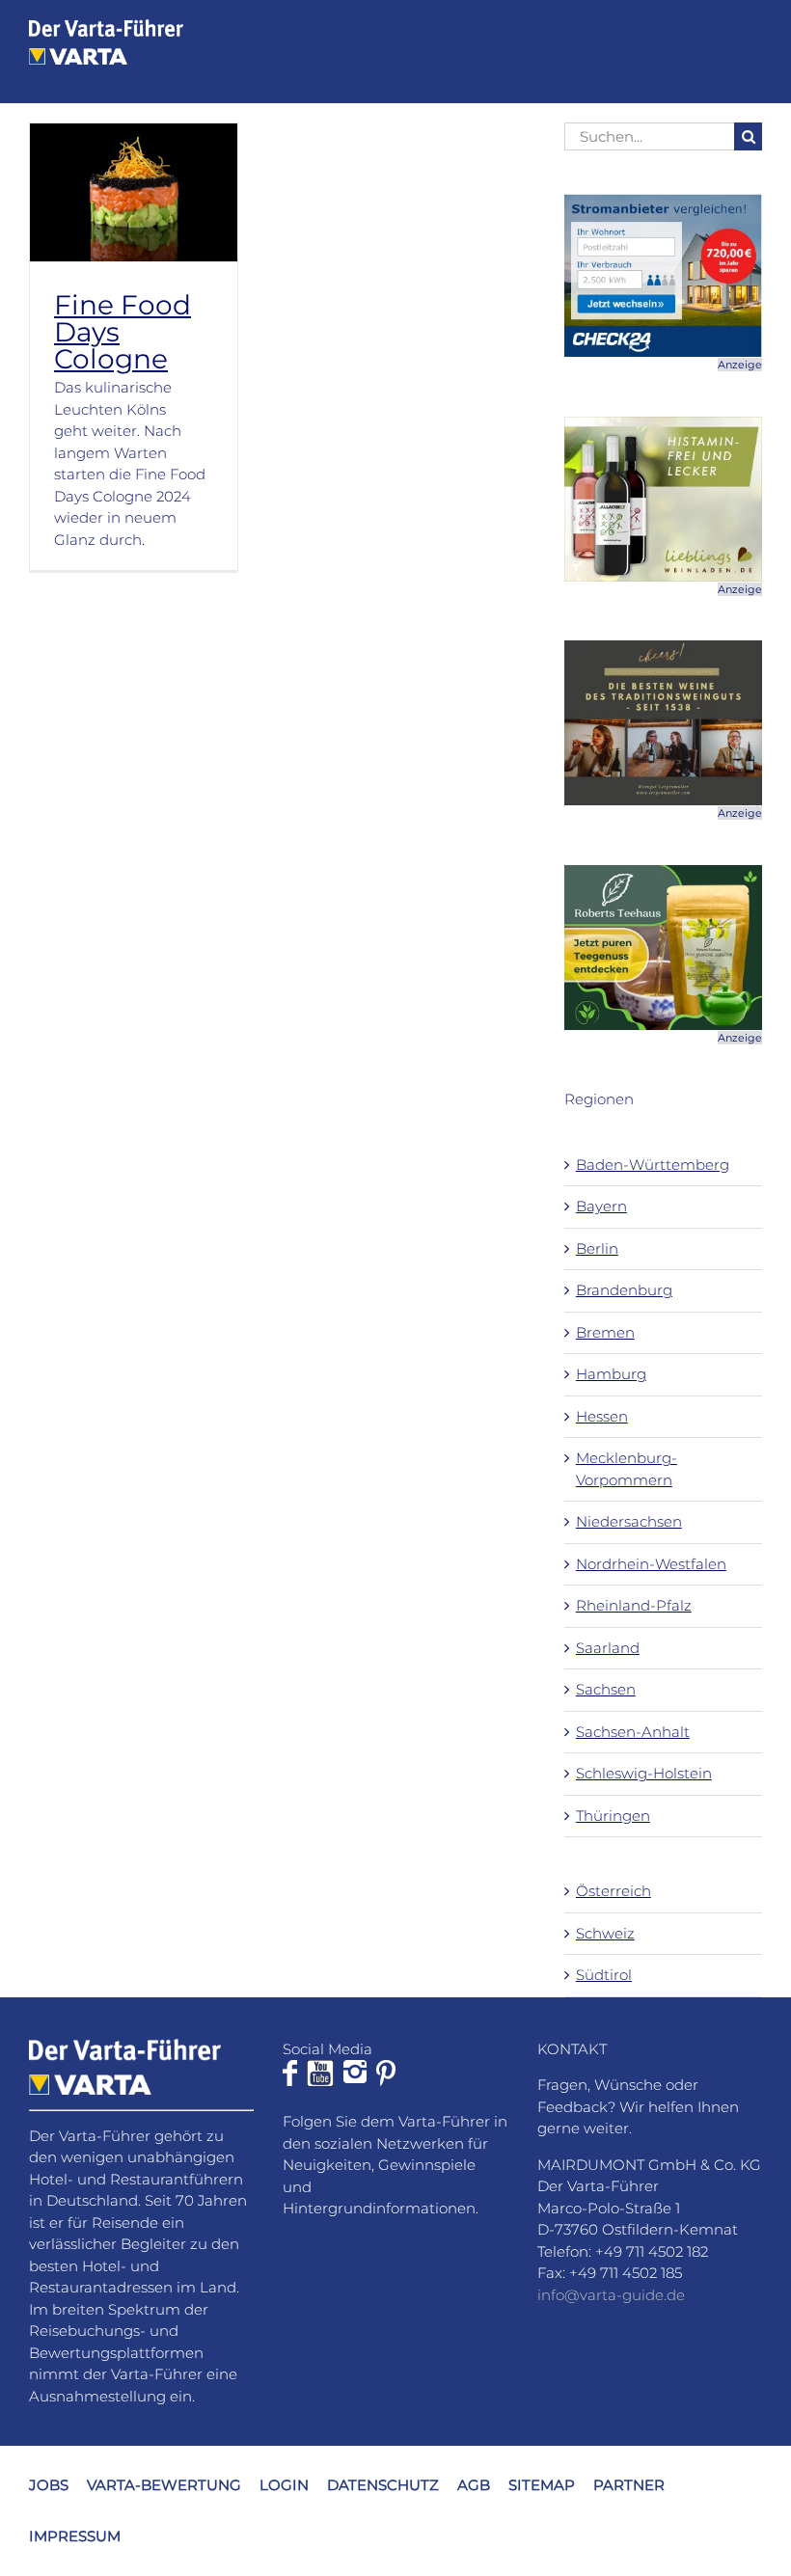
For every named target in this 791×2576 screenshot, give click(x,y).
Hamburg (611, 1374)
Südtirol (604, 1975)
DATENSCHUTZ (383, 2485)
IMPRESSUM (75, 2536)
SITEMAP (542, 2485)
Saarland (608, 1648)
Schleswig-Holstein (644, 1773)
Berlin (597, 1248)
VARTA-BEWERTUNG (164, 2485)
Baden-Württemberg (653, 1165)
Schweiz (605, 1933)
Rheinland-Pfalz (634, 1605)
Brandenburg (624, 1290)
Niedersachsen (629, 1521)
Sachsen (606, 1689)
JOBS (49, 2485)
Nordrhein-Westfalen (651, 1564)
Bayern (601, 1206)
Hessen (602, 1416)
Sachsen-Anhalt (633, 1732)
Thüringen (613, 1816)
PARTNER (629, 2485)
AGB (474, 2485)
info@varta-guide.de (611, 2295)
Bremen (605, 1332)
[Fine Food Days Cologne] (134, 193)
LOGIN (284, 2485)
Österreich (614, 1891)
